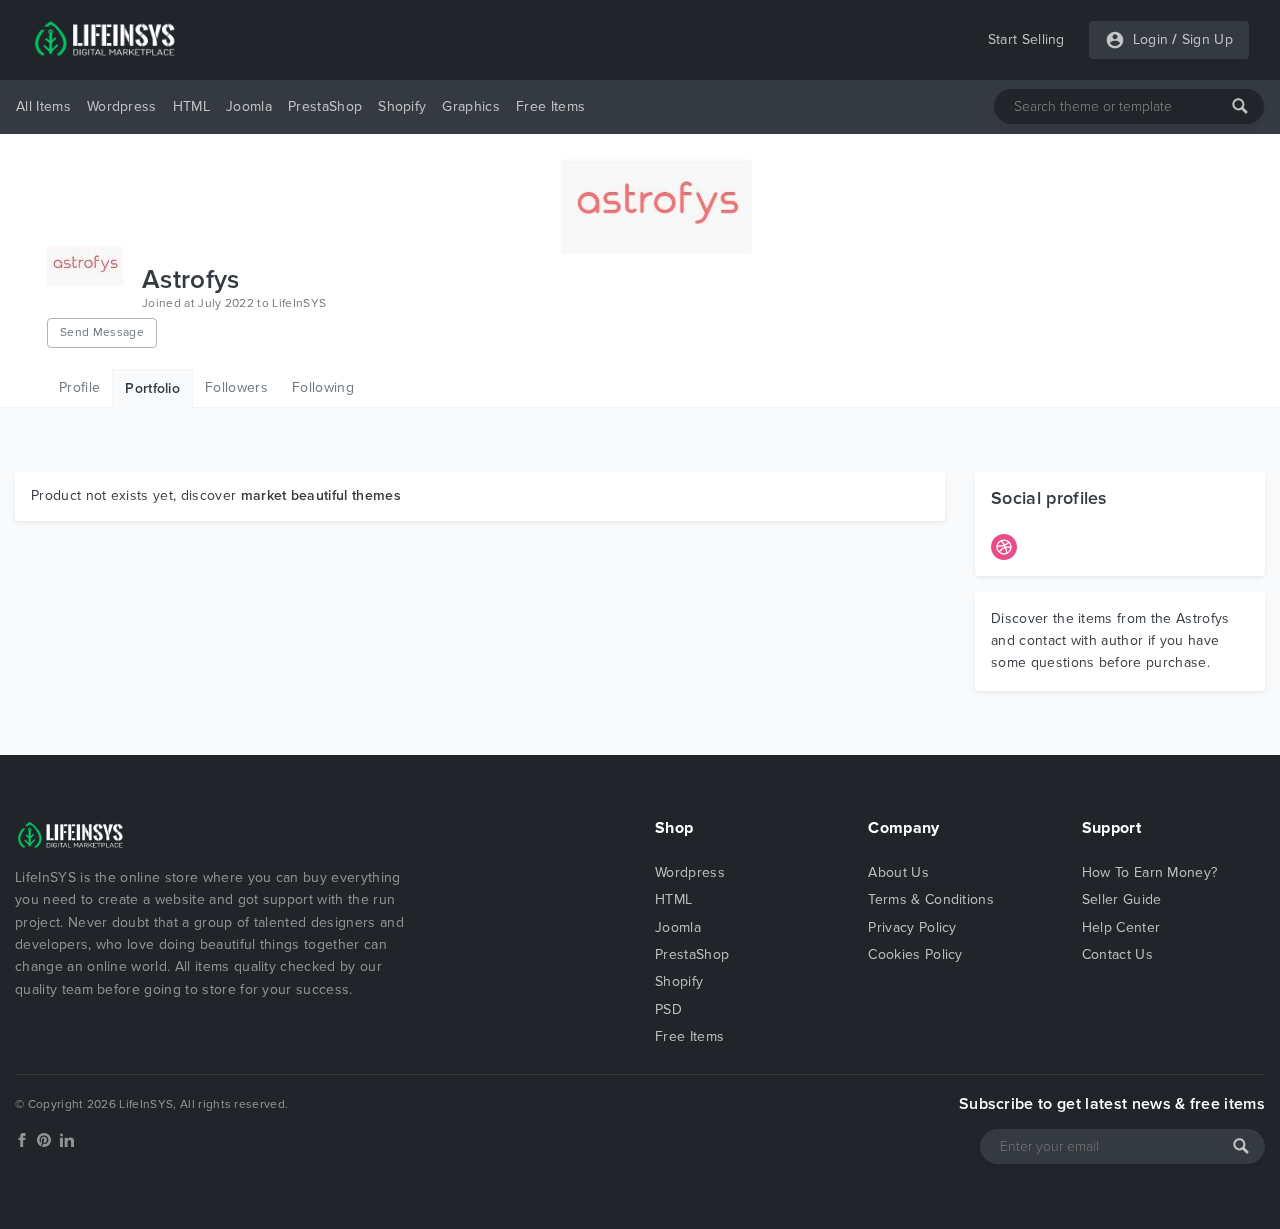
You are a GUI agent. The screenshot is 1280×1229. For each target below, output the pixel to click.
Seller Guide (1122, 899)
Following (323, 387)
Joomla (249, 106)
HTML (191, 106)
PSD (668, 1009)
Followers (236, 387)
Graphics (471, 106)
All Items (43, 106)
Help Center (1121, 927)
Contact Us (1117, 954)
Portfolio (152, 388)
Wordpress (122, 106)
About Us (898, 872)
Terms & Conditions (931, 899)
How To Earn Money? (1150, 872)
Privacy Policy (912, 927)
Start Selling (1026, 39)
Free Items (550, 106)
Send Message (102, 332)
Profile (79, 387)
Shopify (402, 106)
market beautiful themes (321, 495)
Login (1151, 39)
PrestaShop (325, 106)
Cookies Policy (915, 954)
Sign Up (1207, 39)
